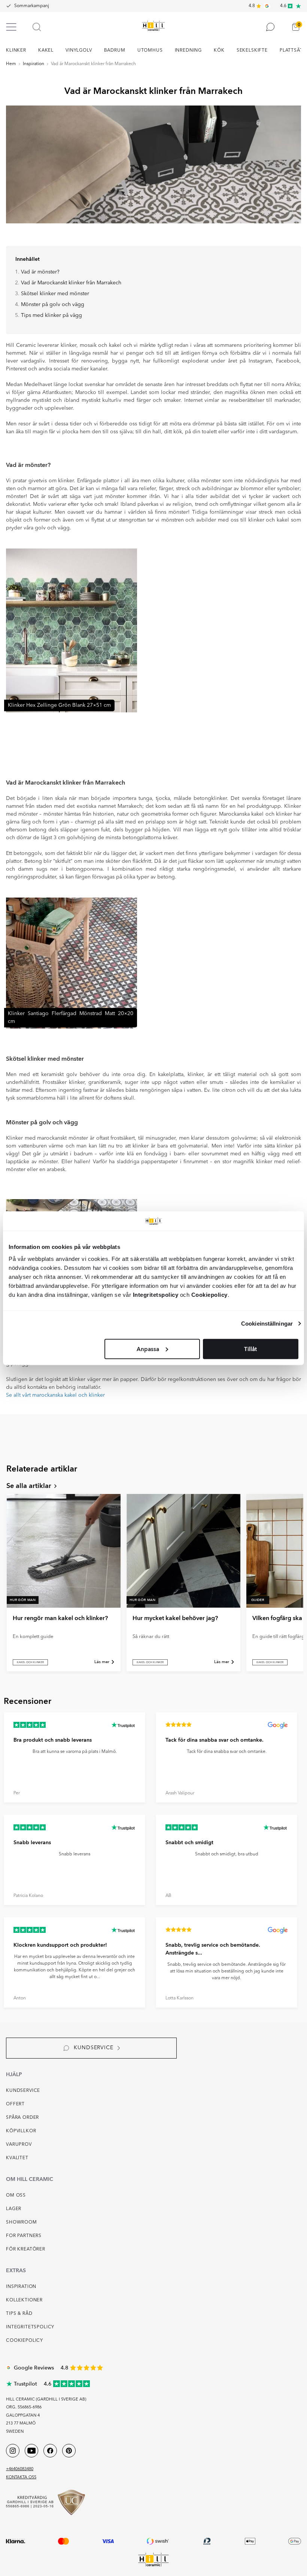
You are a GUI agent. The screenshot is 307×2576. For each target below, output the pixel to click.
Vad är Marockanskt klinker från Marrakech (93, 64)
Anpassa (148, 1349)
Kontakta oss (21, 2477)
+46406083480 (20, 2469)
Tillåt (250, 1349)
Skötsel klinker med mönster (55, 294)
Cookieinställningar (267, 1324)
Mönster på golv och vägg (53, 305)
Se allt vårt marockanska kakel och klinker (55, 1395)
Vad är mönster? (40, 272)
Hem (11, 64)
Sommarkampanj (32, 6)
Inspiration (34, 64)
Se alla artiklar (29, 1486)
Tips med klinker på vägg (51, 315)
